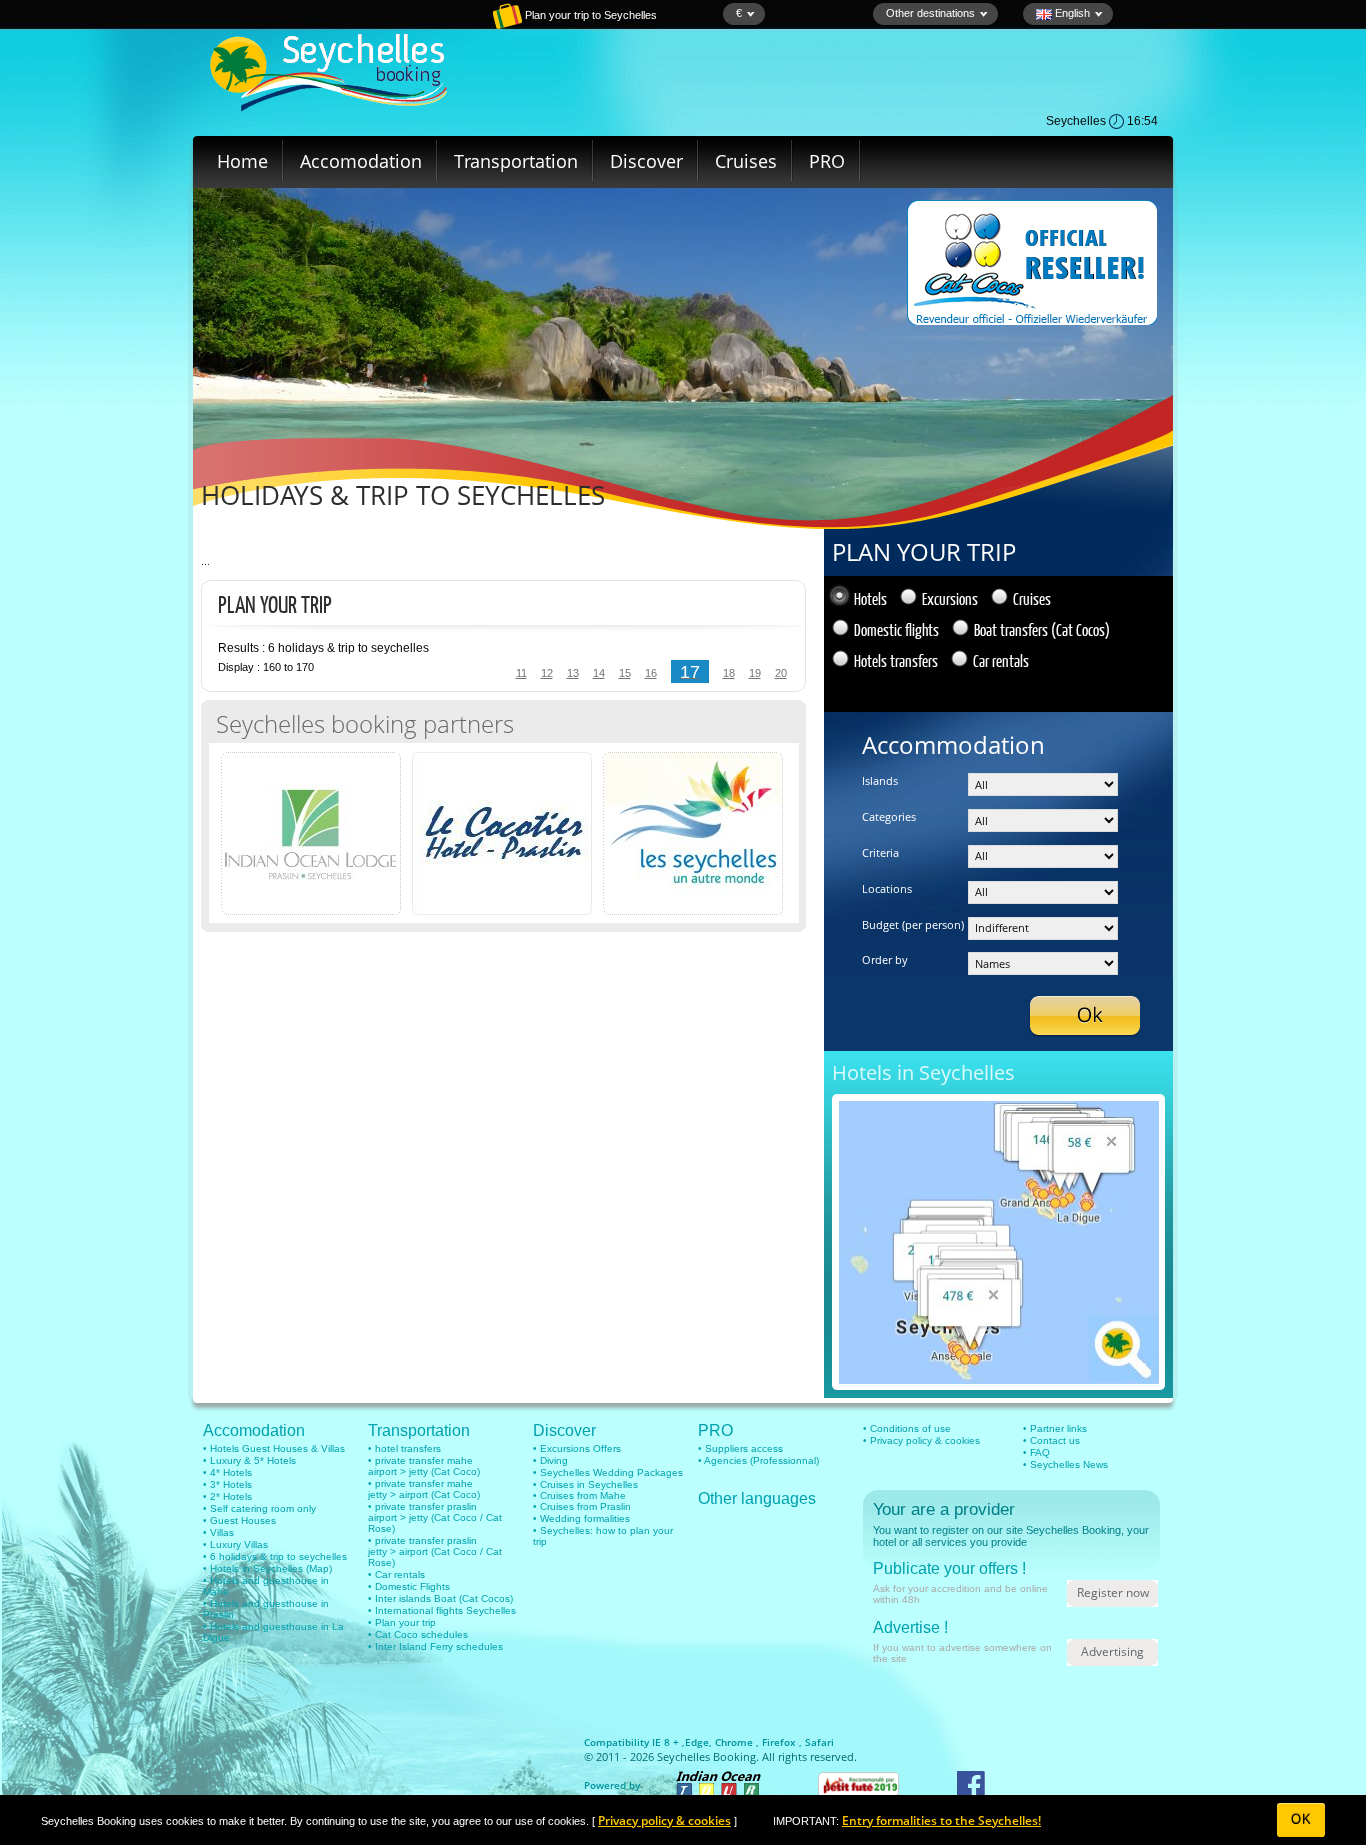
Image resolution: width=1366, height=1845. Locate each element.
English (1071, 13)
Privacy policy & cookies (664, 1820)
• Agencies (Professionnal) (758, 1460)
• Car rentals (396, 1574)
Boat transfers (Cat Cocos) (1042, 629)
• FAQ (1036, 1452)
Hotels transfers (896, 660)
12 (547, 673)
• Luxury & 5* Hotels (249, 1460)
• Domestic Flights (409, 1586)
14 (599, 673)
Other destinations (930, 13)
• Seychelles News (1065, 1464)
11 (521, 673)
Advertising (1112, 1651)
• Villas (218, 1532)
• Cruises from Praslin (582, 1506)
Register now (1113, 1592)
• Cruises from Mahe (579, 1495)
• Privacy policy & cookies (921, 1440)
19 (755, 673)
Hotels (870, 598)
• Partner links (1055, 1428)
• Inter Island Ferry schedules (435, 1646)
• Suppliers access (740, 1448)
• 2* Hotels (227, 1496)
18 (729, 673)
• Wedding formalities (581, 1518)
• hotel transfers (404, 1448)
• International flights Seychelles (442, 1610)
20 (781, 673)
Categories (889, 816)
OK (1301, 1819)
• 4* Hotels (227, 1472)
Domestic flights (896, 629)
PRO (827, 161)
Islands (880, 780)
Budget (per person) (913, 924)
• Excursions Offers (577, 1448)
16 (651, 673)
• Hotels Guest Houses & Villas (274, 1448)
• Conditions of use (907, 1428)
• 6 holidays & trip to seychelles (275, 1556)
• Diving (550, 1460)
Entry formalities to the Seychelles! (941, 1820)
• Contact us (1051, 1440)
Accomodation (361, 161)
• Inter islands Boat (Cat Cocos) (440, 1598)
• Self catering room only (259, 1508)
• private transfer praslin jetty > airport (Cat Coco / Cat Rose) (435, 1551)
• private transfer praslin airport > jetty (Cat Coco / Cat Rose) (435, 1517)
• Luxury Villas (235, 1544)
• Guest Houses (239, 1520)
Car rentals (1001, 660)
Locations (887, 888)
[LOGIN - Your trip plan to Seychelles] (438, 25)
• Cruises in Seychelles (585, 1484)
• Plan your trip (402, 1622)
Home (242, 161)
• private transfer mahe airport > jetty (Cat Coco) (424, 1466)
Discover (646, 161)
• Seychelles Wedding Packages (608, 1472)
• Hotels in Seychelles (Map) (267, 1568)
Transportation (516, 161)
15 (625, 673)
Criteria (880, 852)
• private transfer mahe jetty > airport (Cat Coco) (424, 1489)
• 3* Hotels (227, 1484)
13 (573, 673)
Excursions (950, 598)
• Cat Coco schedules (418, 1634)
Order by (885, 959)
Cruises (746, 161)
